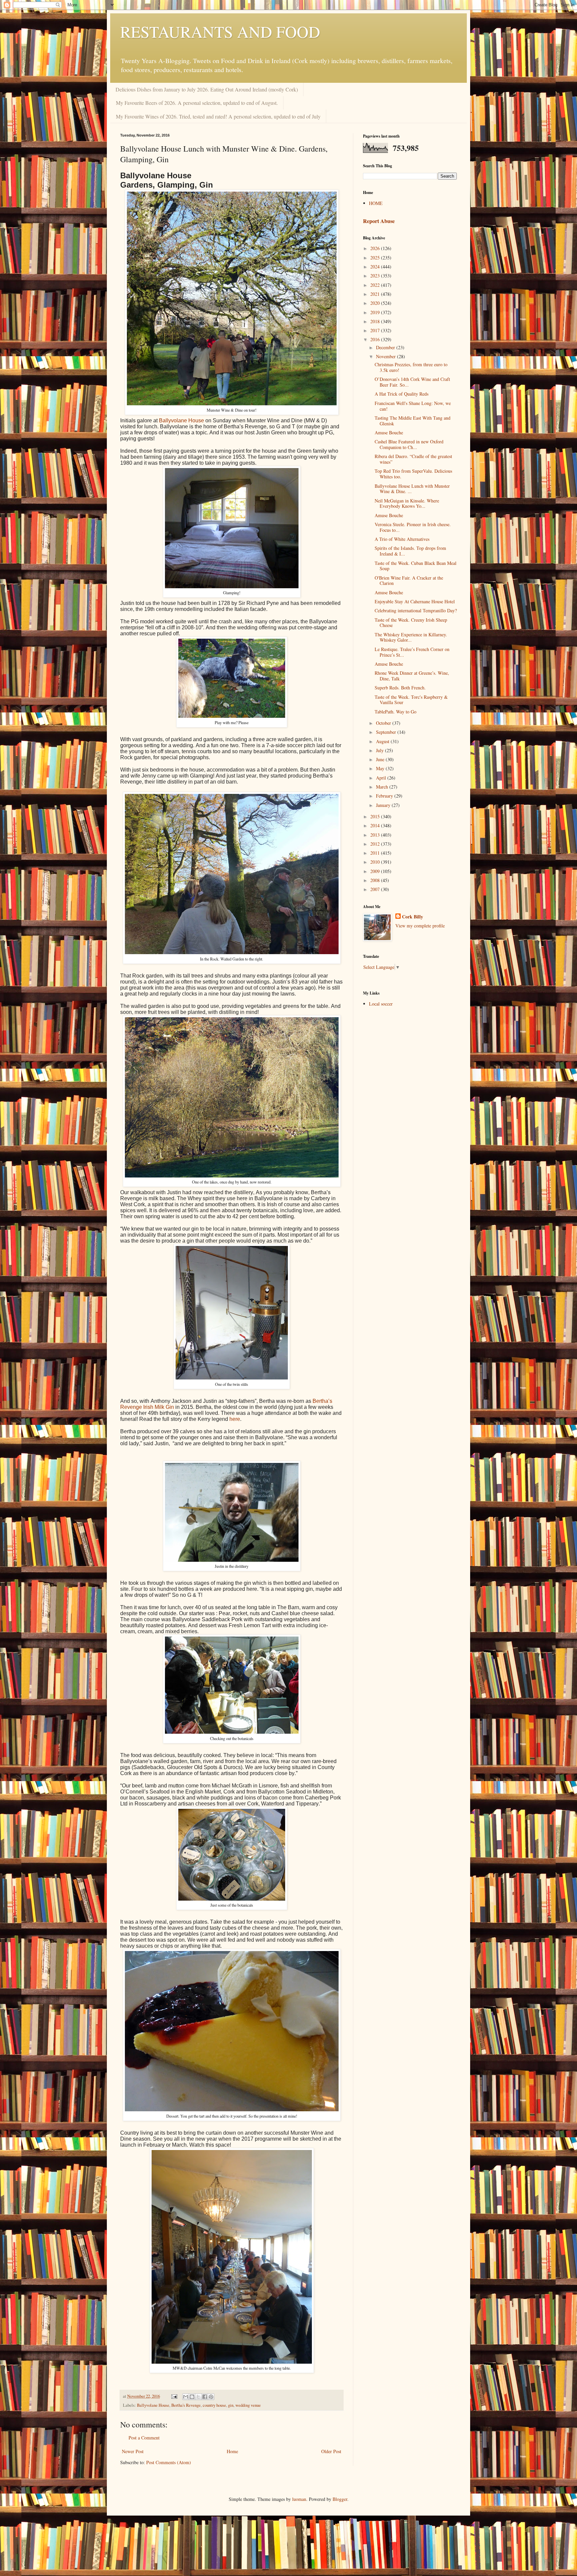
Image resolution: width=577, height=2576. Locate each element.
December (386, 347)
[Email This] (186, 2397)
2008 (376, 880)
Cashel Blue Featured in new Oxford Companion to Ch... (409, 444)
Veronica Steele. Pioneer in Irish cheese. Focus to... (413, 527)
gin (231, 2405)
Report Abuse (379, 221)
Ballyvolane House (181, 420)
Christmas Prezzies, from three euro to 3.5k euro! (411, 367)
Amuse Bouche (389, 433)
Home (232, 2451)
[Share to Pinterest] (211, 2397)
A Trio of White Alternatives (402, 539)
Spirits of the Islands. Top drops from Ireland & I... (410, 551)
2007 (376, 889)
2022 (376, 285)
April (382, 778)
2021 (376, 294)
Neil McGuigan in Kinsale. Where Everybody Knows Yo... (407, 503)
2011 (376, 853)
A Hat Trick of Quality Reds (402, 394)
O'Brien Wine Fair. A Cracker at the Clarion (409, 581)
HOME (376, 203)
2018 (376, 321)
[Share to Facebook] (205, 2397)
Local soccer (381, 1004)
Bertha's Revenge (186, 2405)
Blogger (340, 2499)
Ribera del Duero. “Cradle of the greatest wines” (413, 459)
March (383, 787)
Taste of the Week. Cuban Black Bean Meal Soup (416, 566)
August (383, 741)
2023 (376, 276)
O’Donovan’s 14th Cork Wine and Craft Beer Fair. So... (412, 382)
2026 (376, 248)
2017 (376, 330)
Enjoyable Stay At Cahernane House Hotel (415, 601)
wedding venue (248, 2405)
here (235, 1419)
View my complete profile (420, 926)
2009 (376, 871)
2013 (376, 835)
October (384, 723)
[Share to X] (198, 2397)
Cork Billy (413, 917)
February (385, 796)
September (387, 732)
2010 (376, 862)
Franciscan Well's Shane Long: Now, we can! (413, 406)
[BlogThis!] (192, 2397)
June (381, 759)
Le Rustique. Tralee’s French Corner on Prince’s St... (412, 652)
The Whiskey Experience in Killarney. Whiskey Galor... (411, 637)
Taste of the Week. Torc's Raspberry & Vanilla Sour (411, 700)
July (380, 750)
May (381, 768)
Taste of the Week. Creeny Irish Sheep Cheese (411, 623)
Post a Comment (144, 2438)
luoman (299, 2499)
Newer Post (133, 2451)
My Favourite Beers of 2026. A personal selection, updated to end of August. (197, 103)
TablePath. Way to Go (396, 712)
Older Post (331, 2451)
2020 (376, 303)
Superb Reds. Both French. (400, 688)
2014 (376, 825)
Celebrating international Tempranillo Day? (416, 610)
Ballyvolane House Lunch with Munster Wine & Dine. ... (412, 489)
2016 (376, 339)
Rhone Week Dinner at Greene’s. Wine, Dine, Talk (412, 676)
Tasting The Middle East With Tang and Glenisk (413, 421)
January (384, 805)
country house (214, 2405)
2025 (376, 258)
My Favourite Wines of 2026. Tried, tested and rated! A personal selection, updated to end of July (218, 116)
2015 (376, 816)
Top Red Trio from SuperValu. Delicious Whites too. (413, 474)
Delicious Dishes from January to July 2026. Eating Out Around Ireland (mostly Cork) (207, 89)
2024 (376, 267)
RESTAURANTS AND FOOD (220, 31)
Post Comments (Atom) (169, 2462)
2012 (376, 844)
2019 (376, 312)
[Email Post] (174, 2396)
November (387, 356)
